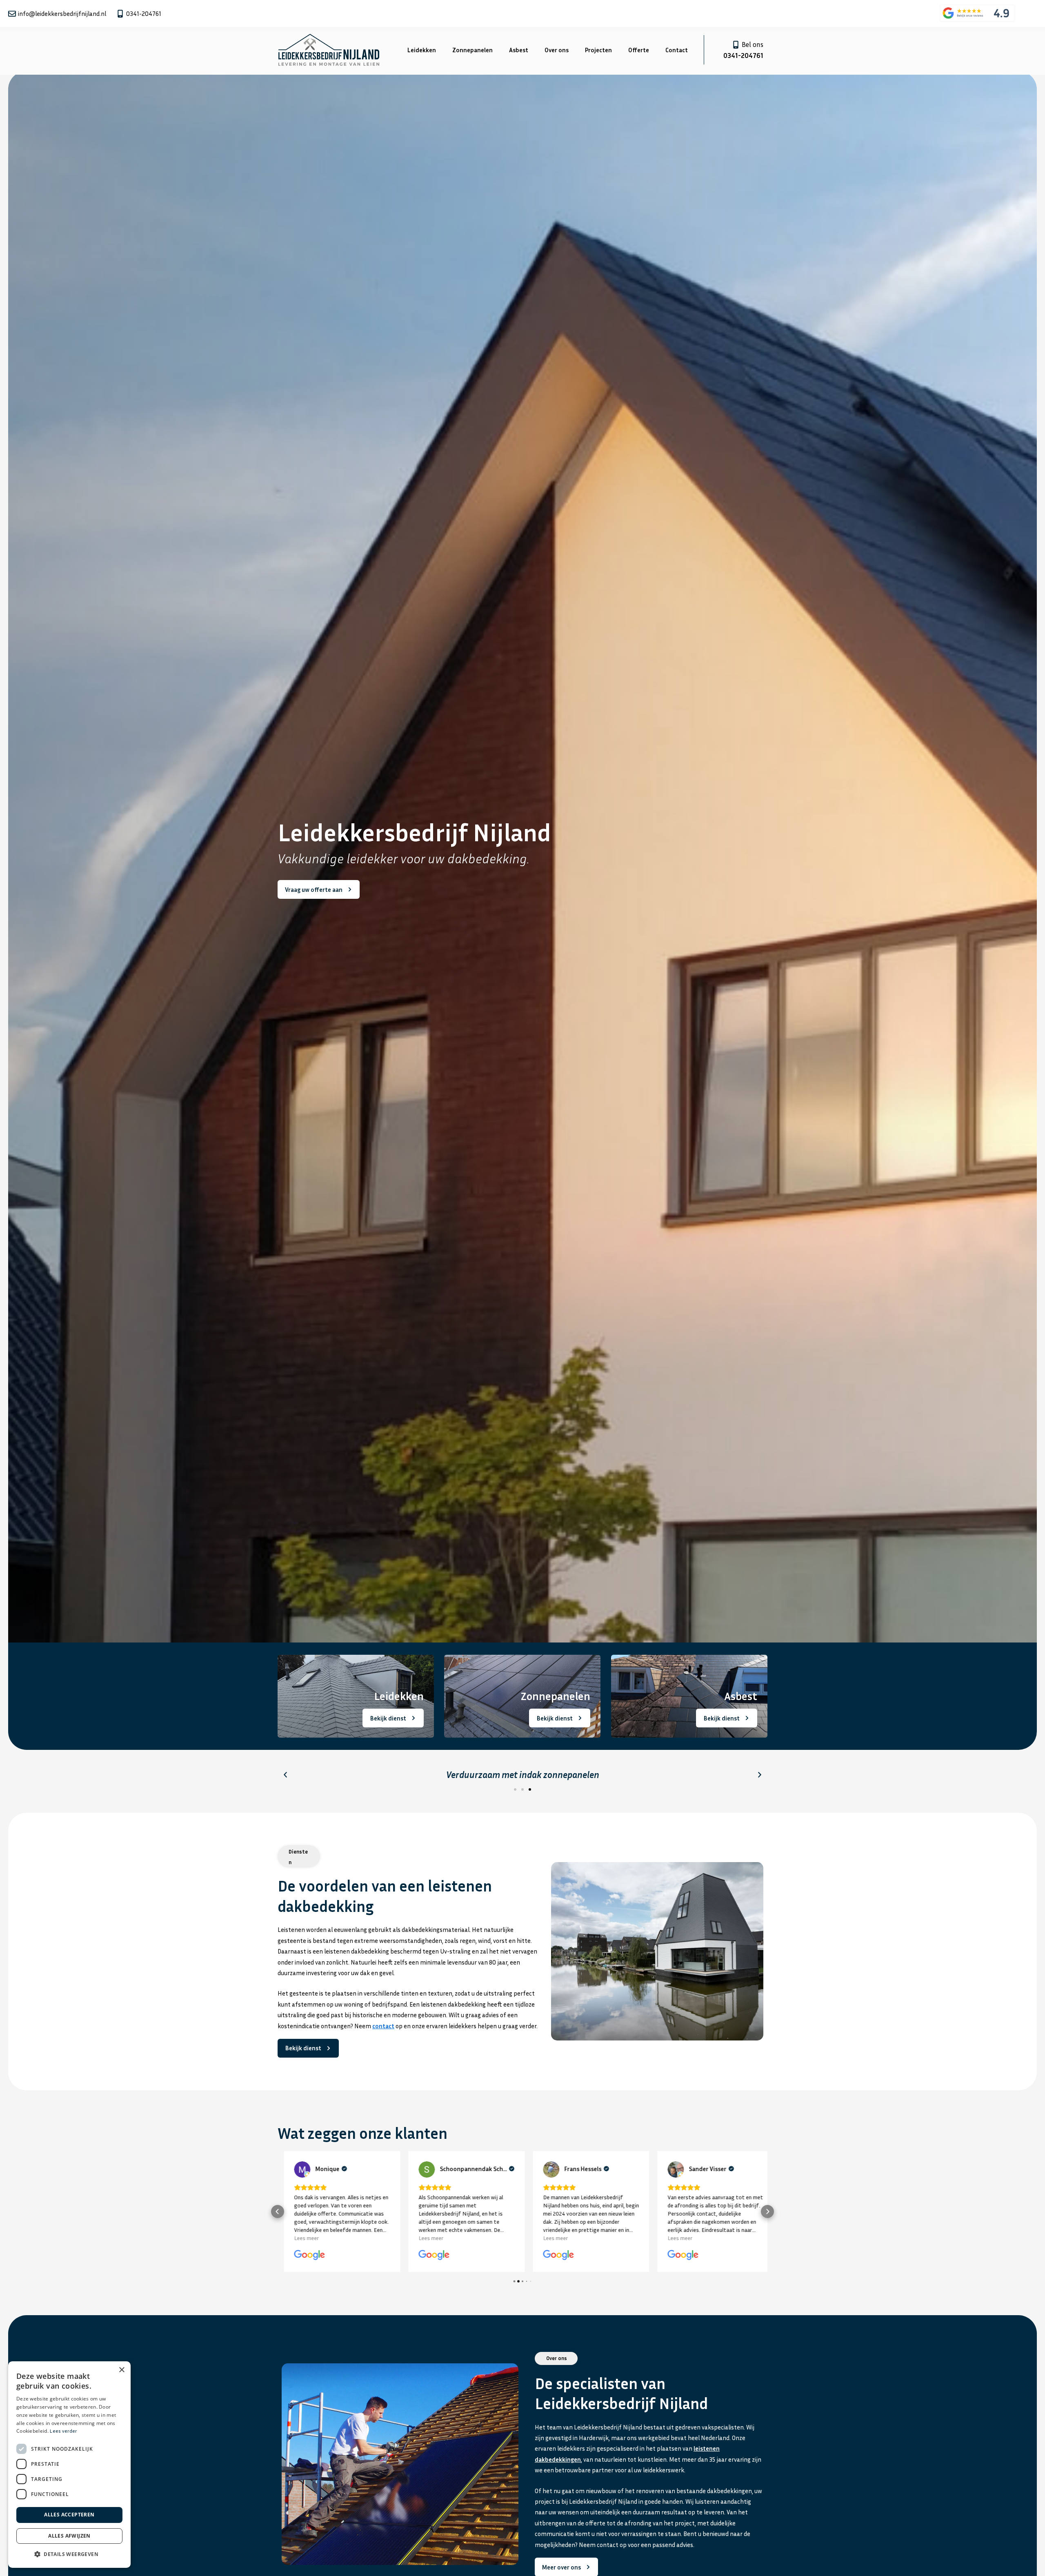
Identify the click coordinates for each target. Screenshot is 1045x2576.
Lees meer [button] (300, 2238)
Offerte (639, 50)
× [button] (121, 2370)
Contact (677, 50)
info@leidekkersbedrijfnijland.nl (62, 13)
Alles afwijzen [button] (69, 2536)
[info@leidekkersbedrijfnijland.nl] (12, 14)
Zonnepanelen (472, 50)
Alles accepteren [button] (69, 2515)
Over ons (557, 50)
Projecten (598, 50)
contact (383, 2026)
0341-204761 (144, 13)
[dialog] (69, 2465)
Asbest (519, 50)
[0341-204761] (120, 14)
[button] (285, 1775)
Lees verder (63, 2431)
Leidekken (422, 50)
